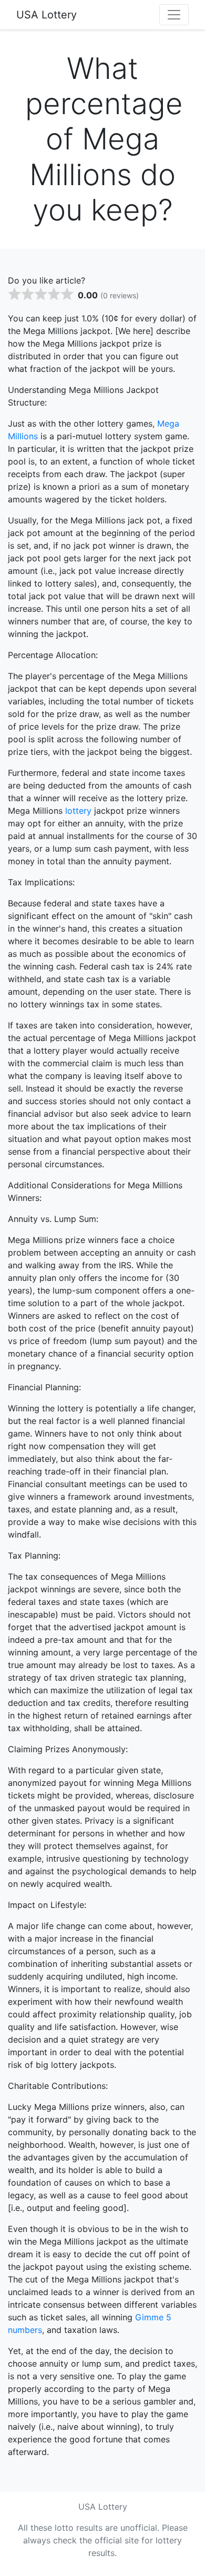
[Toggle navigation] (174, 15)
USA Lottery (47, 15)
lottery (78, 811)
